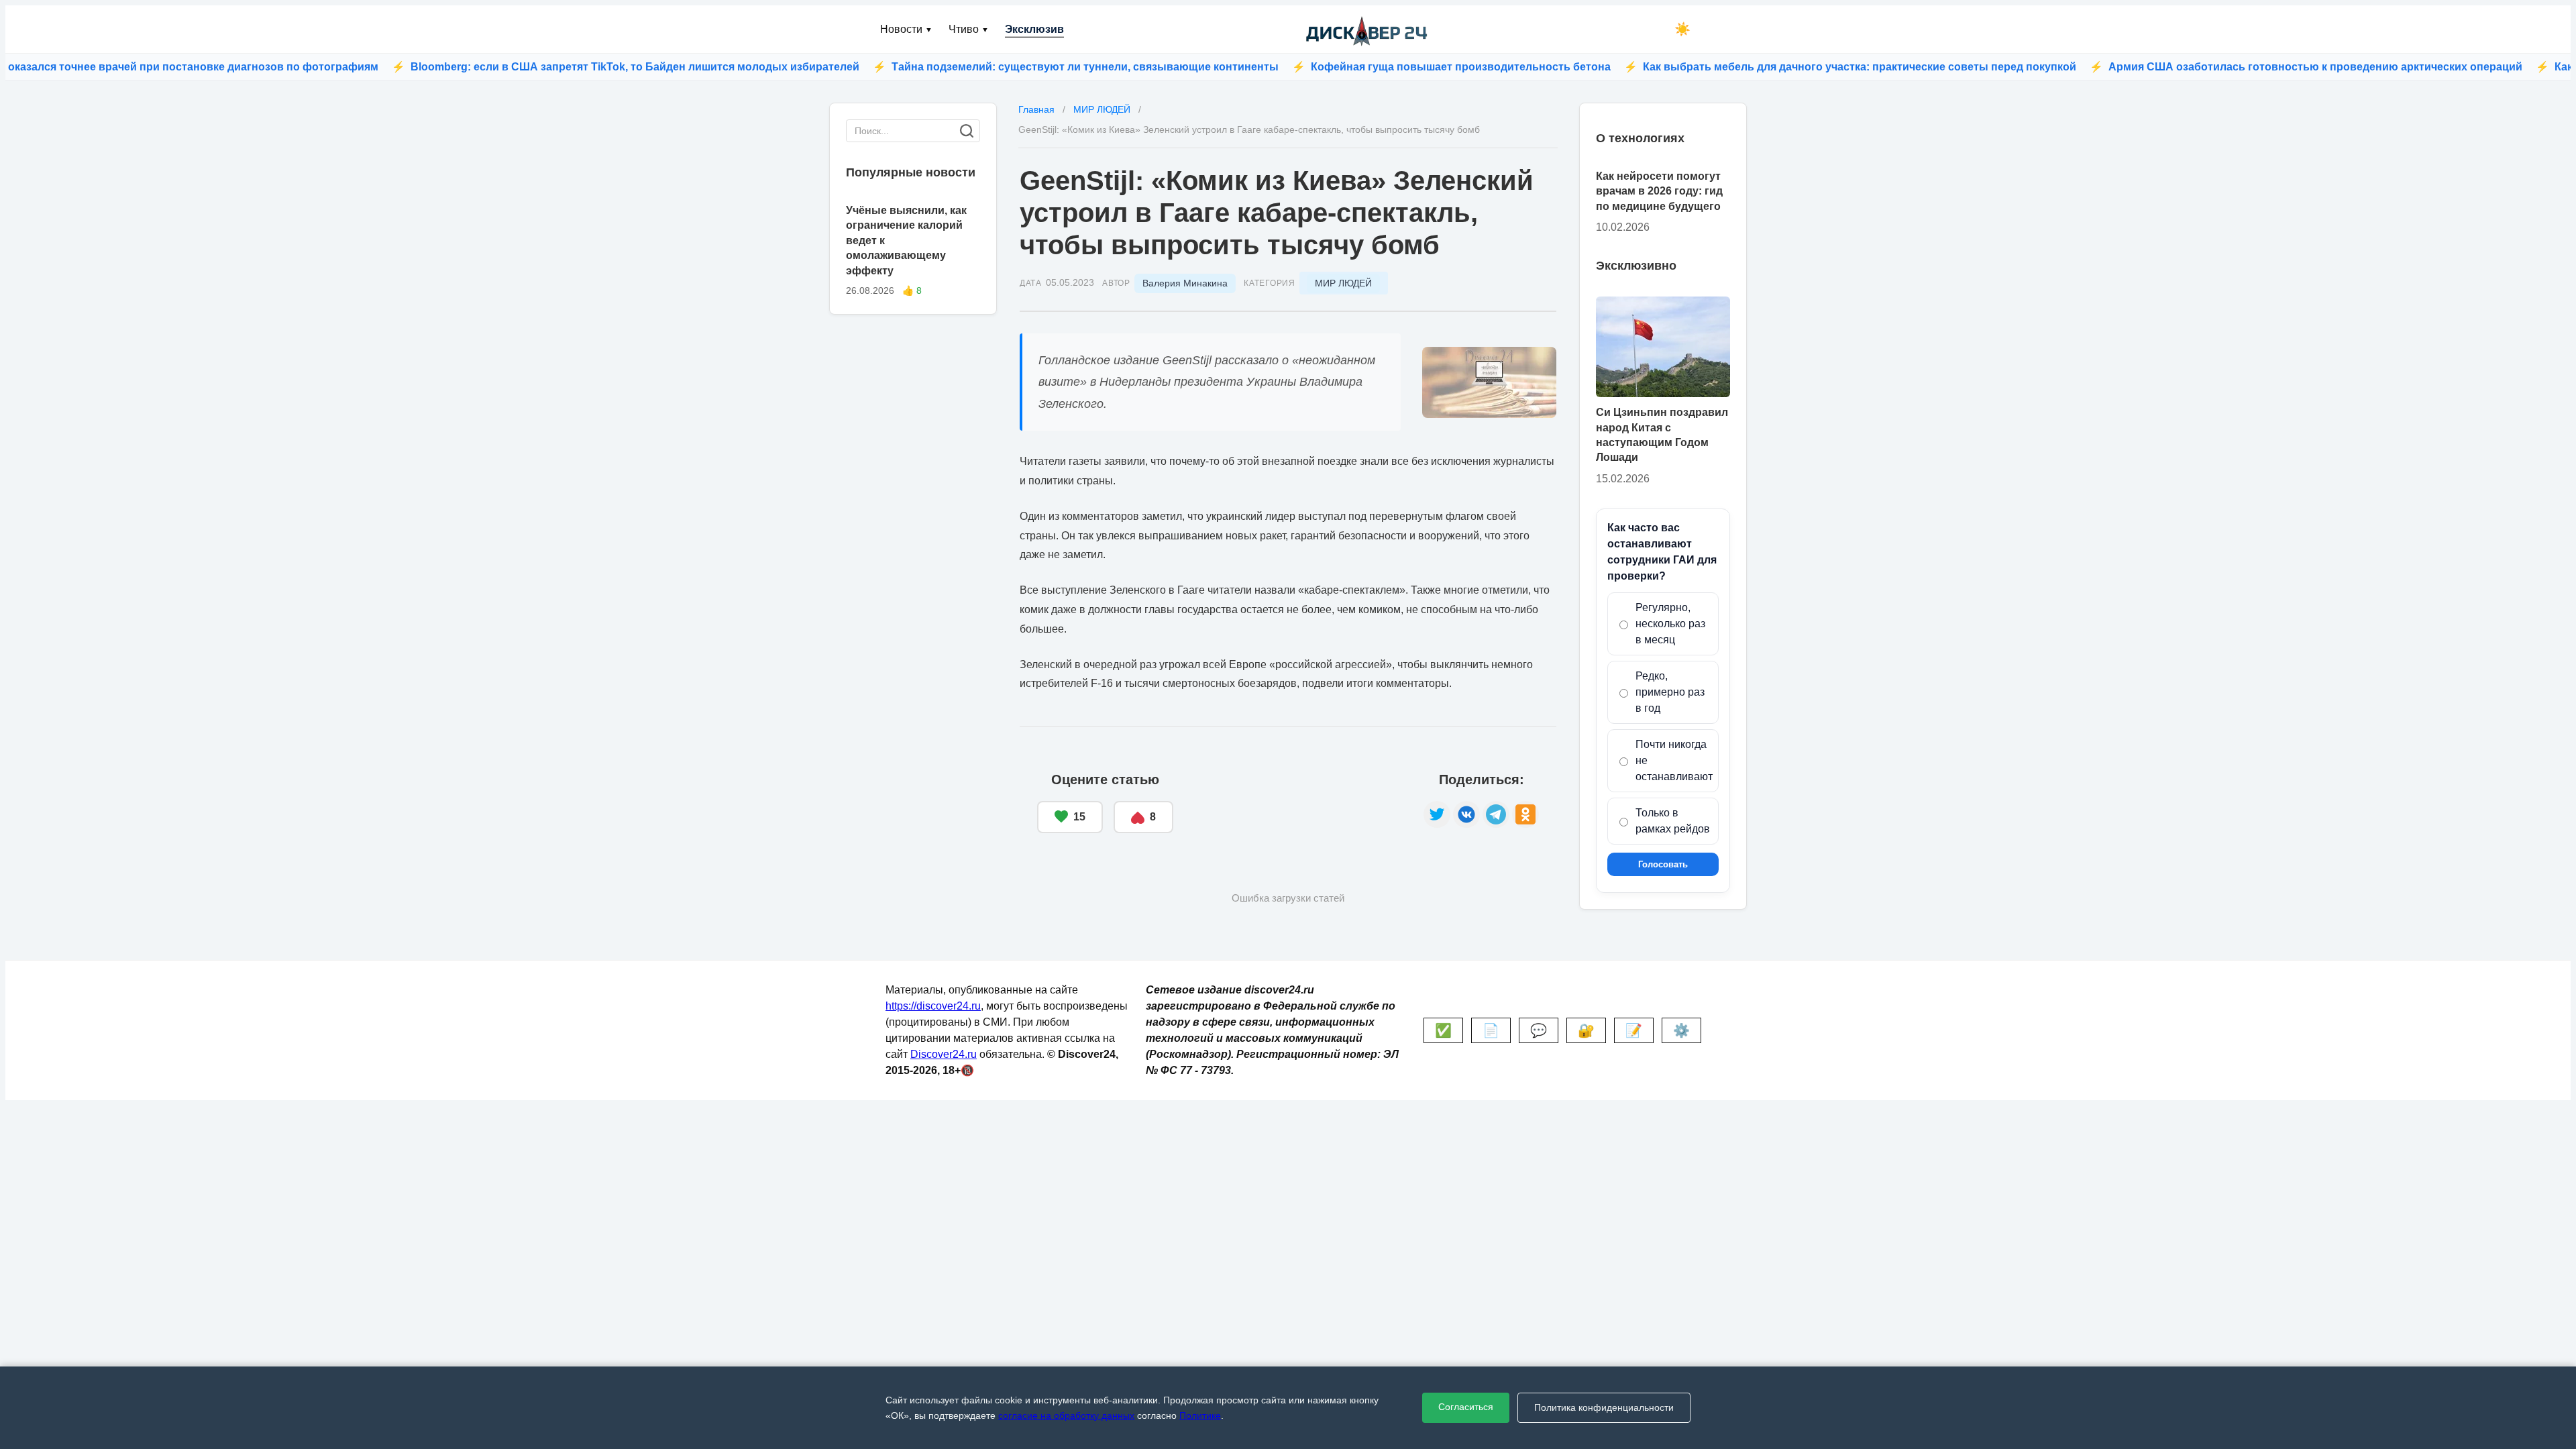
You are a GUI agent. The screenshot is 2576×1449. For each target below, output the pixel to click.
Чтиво (969, 29)
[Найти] (967, 131)
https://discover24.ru (933, 1006)
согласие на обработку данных (1066, 1415)
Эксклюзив (1034, 29)
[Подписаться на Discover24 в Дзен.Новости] (1298, 803)
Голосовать (1663, 864)
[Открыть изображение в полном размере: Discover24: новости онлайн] (1489, 382)
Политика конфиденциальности (1604, 1407)
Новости (906, 29)
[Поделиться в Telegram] (1496, 814)
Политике (1200, 1415)
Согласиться (1466, 1407)
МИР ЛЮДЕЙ (1343, 283)
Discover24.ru (944, 1054)
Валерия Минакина (1185, 283)
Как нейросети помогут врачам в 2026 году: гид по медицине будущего (1659, 191)
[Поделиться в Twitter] (1437, 814)
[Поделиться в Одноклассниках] (1525, 814)
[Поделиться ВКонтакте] (1466, 814)
